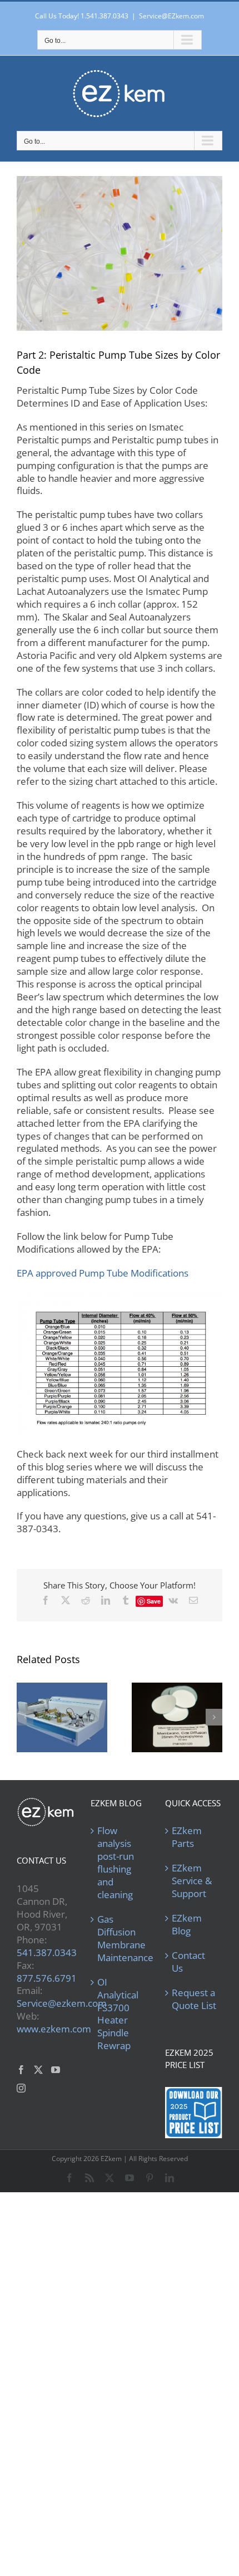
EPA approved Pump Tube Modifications (103, 1273)
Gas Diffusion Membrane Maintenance (120, 1939)
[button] (25, 1717)
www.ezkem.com (54, 2029)
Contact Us (188, 1962)
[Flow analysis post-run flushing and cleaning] (62, 1717)
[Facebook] (21, 2070)
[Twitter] (38, 2070)
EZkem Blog (187, 1925)
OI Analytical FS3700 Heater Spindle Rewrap (118, 2014)
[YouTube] (56, 2070)
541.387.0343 (47, 1952)
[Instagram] (21, 2088)
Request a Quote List (194, 1999)
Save (154, 1601)
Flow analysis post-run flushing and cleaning (116, 1863)
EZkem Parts (187, 1837)
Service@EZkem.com (171, 16)
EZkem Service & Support (192, 1881)
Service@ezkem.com (62, 2003)
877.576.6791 (47, 1978)
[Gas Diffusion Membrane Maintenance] (177, 1717)
